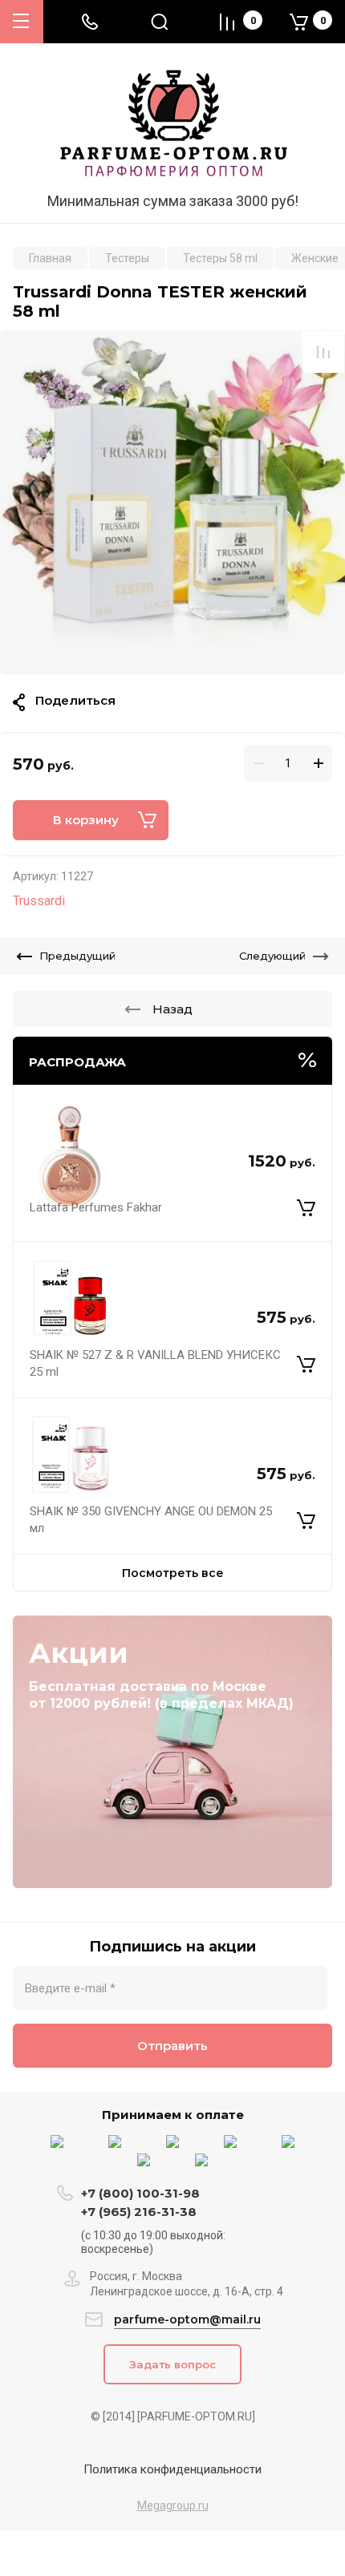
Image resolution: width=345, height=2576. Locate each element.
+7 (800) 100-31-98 (142, 2193)
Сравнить (323, 352)
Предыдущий (77, 956)
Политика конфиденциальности (172, 2469)
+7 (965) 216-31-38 (139, 2212)
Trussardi (39, 901)
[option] (172, 503)
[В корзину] (306, 1207)
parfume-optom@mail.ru (187, 2319)
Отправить (172, 2046)
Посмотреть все (173, 1573)
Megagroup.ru (173, 2505)
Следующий (272, 956)
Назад (172, 1009)
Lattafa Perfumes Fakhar (96, 1207)
